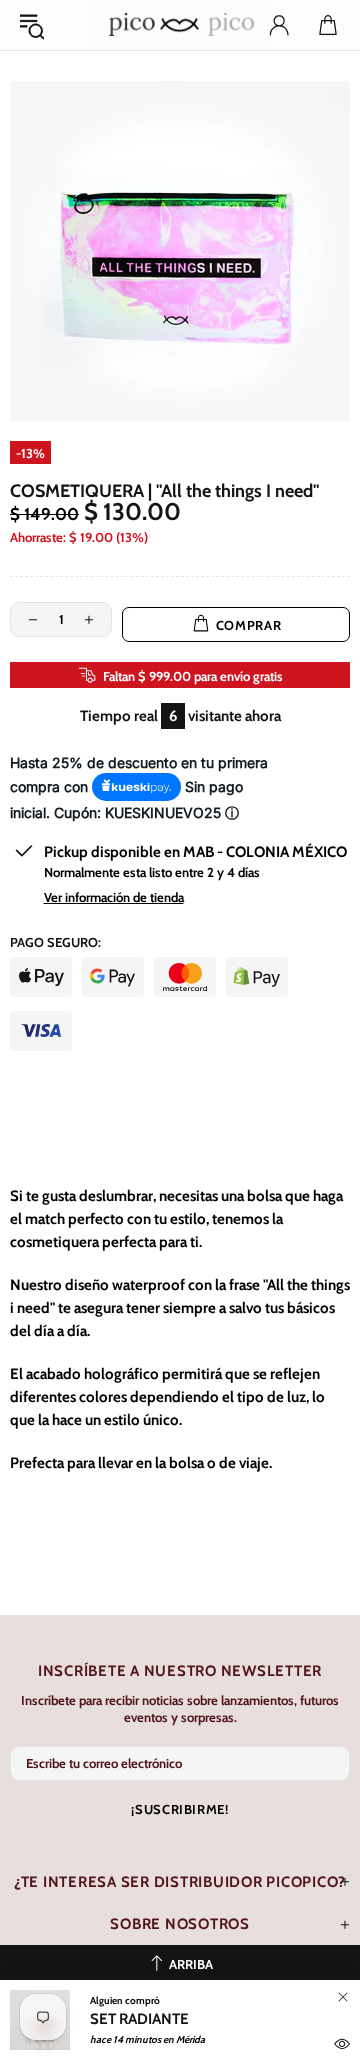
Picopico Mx (180, 25)
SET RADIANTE (139, 2019)
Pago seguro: (55, 942)
